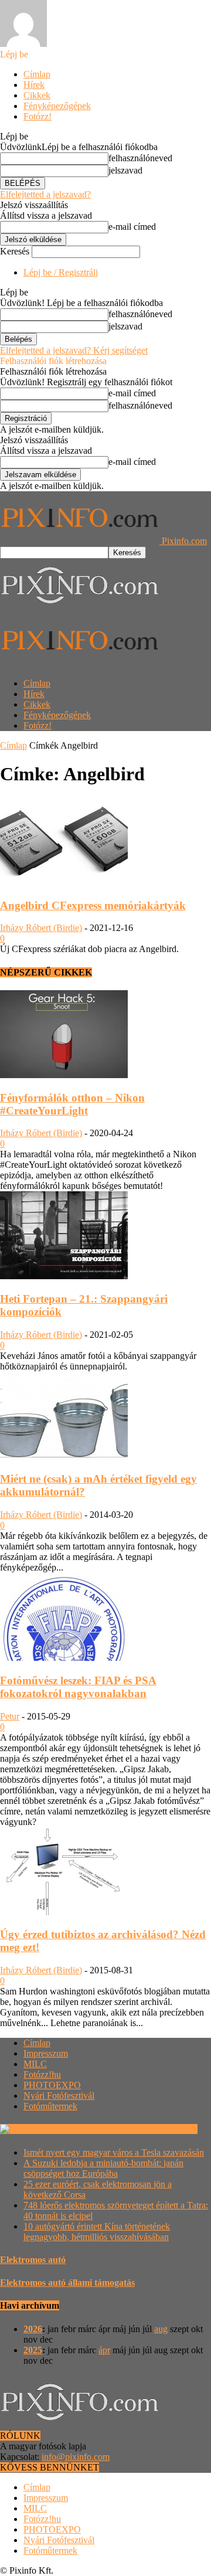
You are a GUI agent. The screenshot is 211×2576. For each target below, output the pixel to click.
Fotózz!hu (42, 2074)
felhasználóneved (140, 158)
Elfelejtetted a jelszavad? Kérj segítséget (74, 350)
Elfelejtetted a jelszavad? (45, 194)
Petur (10, 1716)
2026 (33, 2329)
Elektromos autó (33, 2260)
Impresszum (46, 2053)
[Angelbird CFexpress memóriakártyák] (64, 883)
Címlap (37, 74)
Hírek (34, 85)
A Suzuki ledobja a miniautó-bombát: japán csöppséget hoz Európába (103, 2168)
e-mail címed (132, 227)
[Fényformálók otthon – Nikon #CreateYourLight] (64, 1075)
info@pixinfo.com (76, 2457)
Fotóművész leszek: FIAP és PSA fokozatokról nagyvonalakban (78, 1687)
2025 (33, 2350)
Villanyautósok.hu (161, 2129)
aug (161, 2329)
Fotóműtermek (50, 2106)
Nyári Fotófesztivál (59, 2096)
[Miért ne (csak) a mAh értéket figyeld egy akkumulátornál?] (64, 1457)
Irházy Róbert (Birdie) (41, 928)
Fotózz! (38, 116)
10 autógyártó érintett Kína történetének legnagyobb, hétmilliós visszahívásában (97, 2232)
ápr (104, 2350)
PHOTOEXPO (52, 2085)
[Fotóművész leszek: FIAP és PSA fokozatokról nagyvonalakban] (64, 1658)
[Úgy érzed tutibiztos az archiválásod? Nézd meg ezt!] (64, 1912)
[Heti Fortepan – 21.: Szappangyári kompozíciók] (64, 1276)
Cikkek (37, 95)
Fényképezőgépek (57, 106)
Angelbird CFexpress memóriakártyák (93, 905)
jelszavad (125, 170)
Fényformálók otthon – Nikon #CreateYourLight (72, 1104)
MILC (35, 2064)
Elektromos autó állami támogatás (67, 2283)
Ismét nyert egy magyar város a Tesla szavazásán (114, 2152)
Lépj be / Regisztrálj (61, 272)
